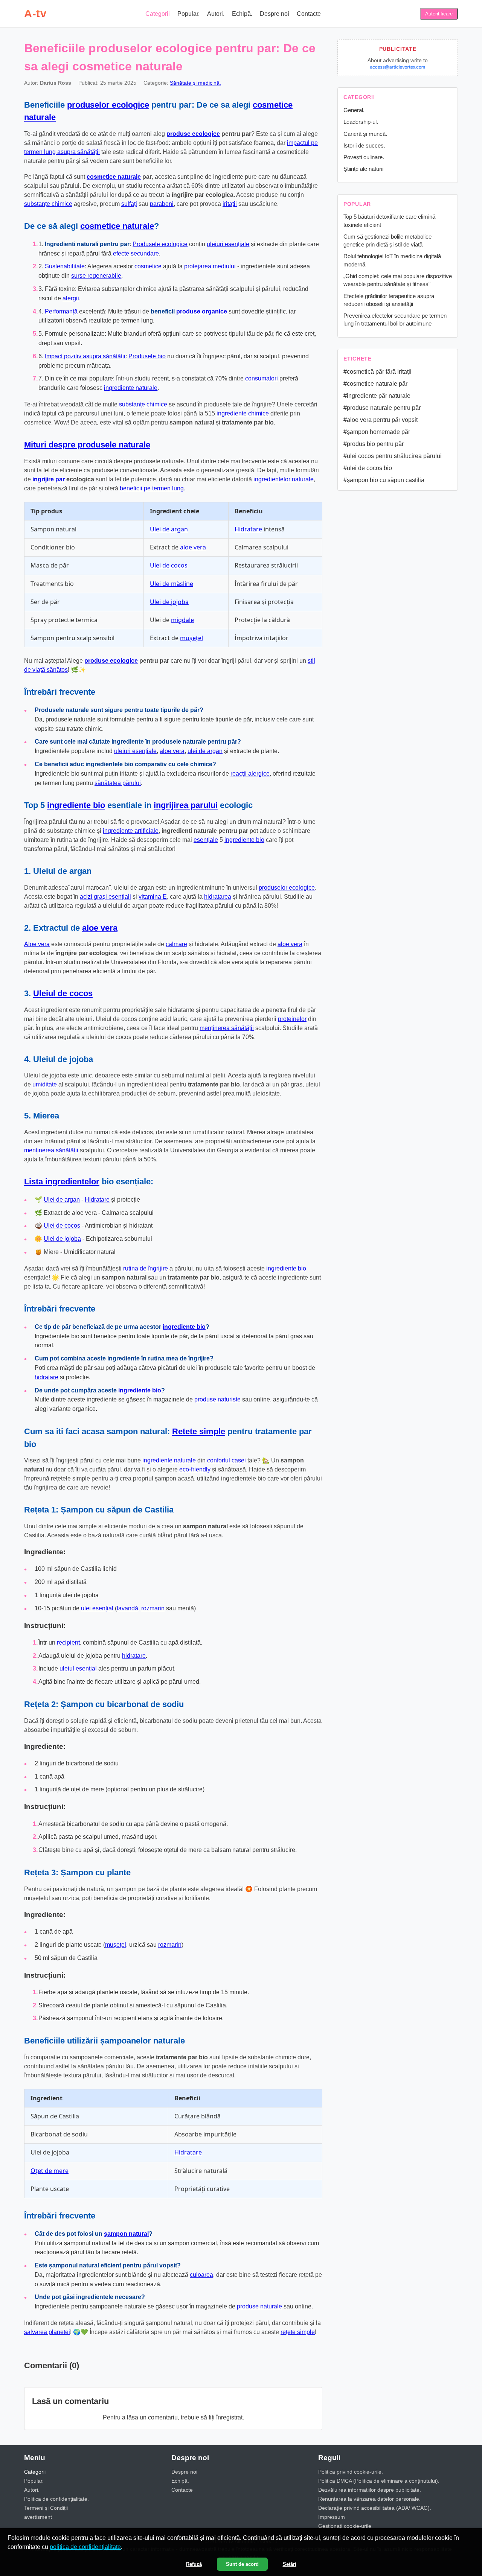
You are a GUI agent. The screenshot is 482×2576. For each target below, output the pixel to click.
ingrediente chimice (243, 413)
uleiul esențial (78, 1668)
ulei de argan (205, 751)
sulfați (129, 204)
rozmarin (153, 1608)
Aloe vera (37, 944)
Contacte (309, 14)
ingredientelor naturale (284, 479)
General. (354, 110)
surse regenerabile (96, 276)
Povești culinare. (364, 157)
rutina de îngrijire (146, 1268)
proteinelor (292, 1019)
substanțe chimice (48, 204)
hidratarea (218, 897)
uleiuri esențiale (228, 244)
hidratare (47, 1377)
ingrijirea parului (186, 805)
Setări (290, 2564)
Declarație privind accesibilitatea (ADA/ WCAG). (375, 2508)
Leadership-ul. (361, 122)
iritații (230, 204)
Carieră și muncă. (365, 134)
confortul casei (227, 1460)
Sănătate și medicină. (195, 83)
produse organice (202, 311)
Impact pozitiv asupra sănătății (85, 356)
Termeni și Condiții (46, 2508)
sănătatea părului (118, 783)
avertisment (38, 2517)
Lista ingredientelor (62, 1181)
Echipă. (242, 14)
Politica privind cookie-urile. (351, 2472)
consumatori (262, 378)
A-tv (35, 14)
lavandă (127, 1608)
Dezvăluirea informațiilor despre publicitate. (370, 2490)
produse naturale (259, 2306)
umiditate (45, 1084)
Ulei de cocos (169, 565)
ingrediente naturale (131, 388)
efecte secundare (136, 253)
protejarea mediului (210, 266)
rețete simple (298, 2332)
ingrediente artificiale (131, 831)
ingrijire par (49, 479)
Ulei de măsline (172, 584)
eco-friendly (195, 1469)
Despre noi (275, 14)
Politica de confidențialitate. (56, 2499)
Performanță (61, 311)
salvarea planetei (47, 2332)
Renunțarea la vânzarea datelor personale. (369, 2499)
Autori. (216, 14)
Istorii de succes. (364, 145)
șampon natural (126, 2234)
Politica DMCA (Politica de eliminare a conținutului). (379, 2481)
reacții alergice (250, 774)
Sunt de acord (242, 2564)
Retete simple (199, 1431)
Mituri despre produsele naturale (87, 445)
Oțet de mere (50, 2171)
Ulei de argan (169, 529)
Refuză (194, 2564)
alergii (71, 298)
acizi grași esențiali (105, 897)
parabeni (162, 204)
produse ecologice (193, 134)
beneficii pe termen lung (152, 488)
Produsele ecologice (160, 244)
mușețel (191, 638)
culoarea (201, 2275)
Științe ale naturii (363, 169)
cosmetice (148, 266)
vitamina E (153, 897)
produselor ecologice (108, 105)
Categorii (158, 14)
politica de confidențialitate (85, 2547)
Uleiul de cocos (63, 993)
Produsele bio (147, 356)
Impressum (332, 2517)
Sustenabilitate (65, 266)
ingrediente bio (76, 805)
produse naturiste (217, 1399)
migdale (182, 620)
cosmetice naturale (114, 177)
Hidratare (248, 529)
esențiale (206, 840)
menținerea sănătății (227, 1028)
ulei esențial (97, 1608)
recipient (68, 1643)
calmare (176, 944)
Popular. (188, 14)
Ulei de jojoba (169, 602)
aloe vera (193, 547)
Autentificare (439, 14)
